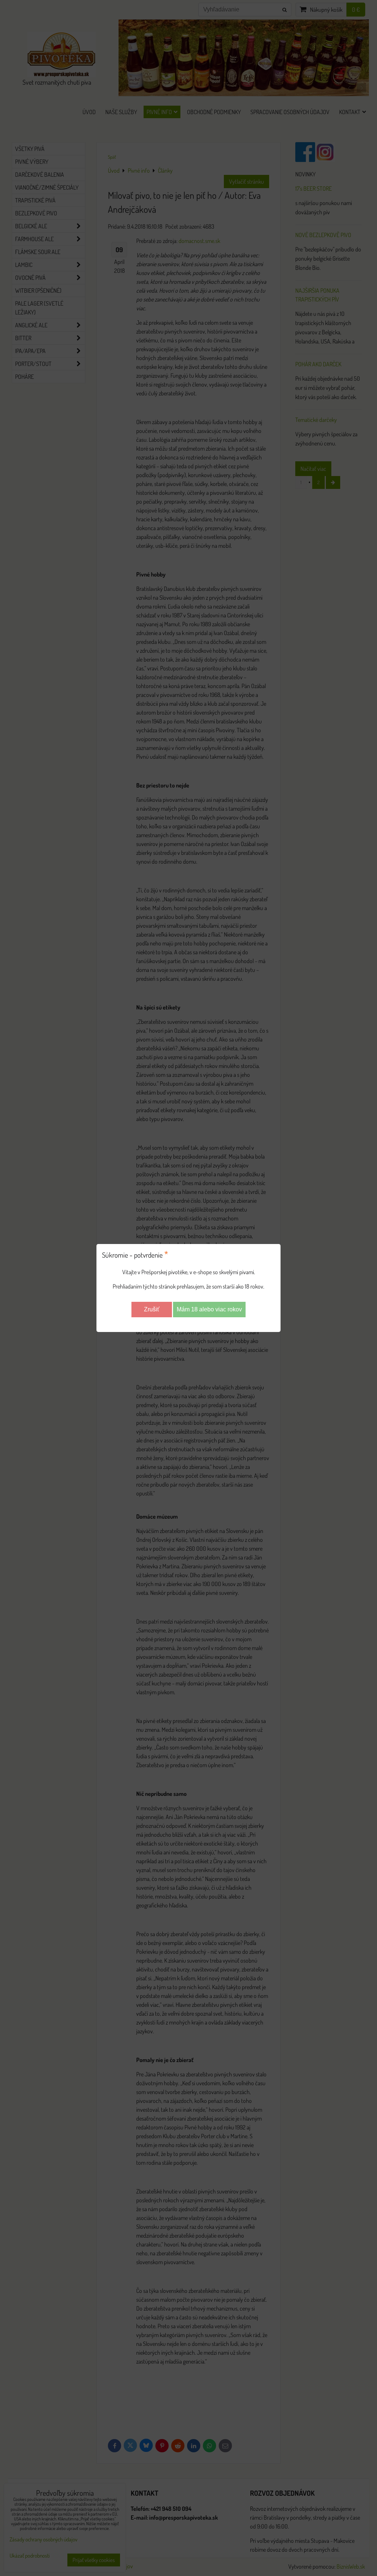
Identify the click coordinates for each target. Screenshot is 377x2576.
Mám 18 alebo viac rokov (209, 1309)
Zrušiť (152, 1309)
